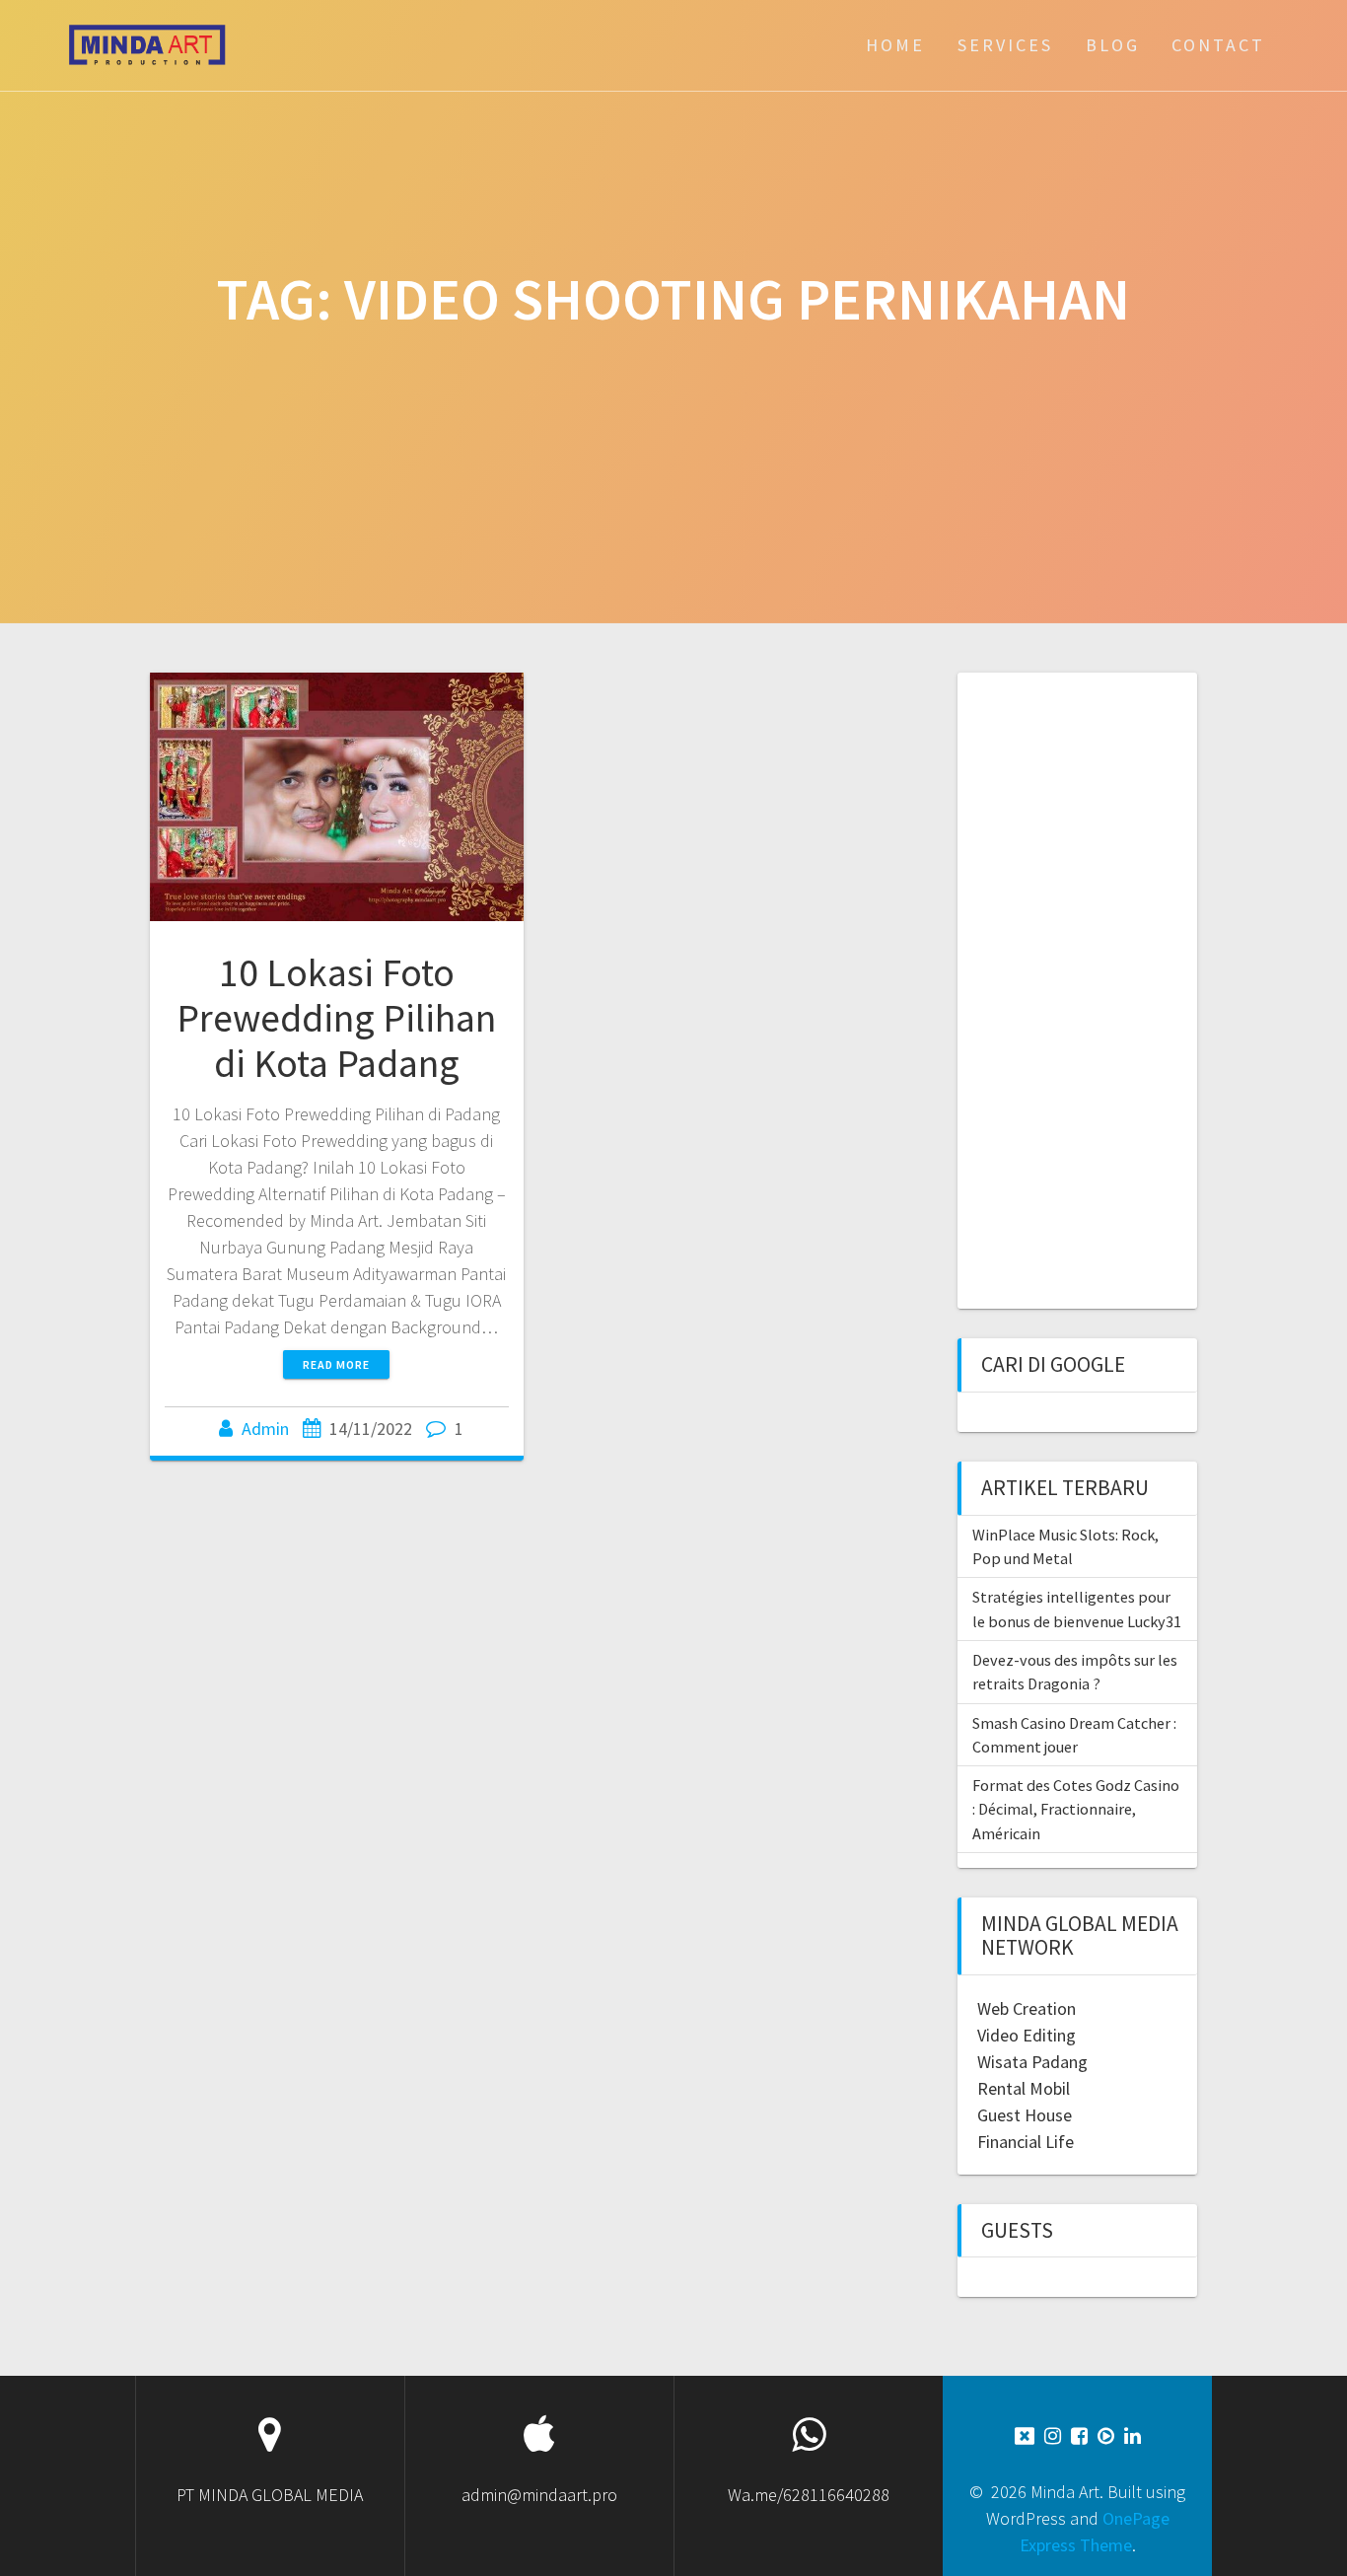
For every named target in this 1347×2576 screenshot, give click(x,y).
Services (1005, 45)
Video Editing (1027, 2035)
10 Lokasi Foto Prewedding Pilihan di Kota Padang (336, 1017)
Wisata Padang (1032, 2062)
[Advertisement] (1086, 988)
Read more (336, 1364)
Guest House (1025, 2115)
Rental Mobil (1024, 2088)
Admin (265, 1429)
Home (895, 45)
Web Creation (1027, 2008)
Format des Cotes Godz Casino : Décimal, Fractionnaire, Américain (1076, 1809)
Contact (1218, 45)
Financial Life (1026, 2142)
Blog (1113, 45)
